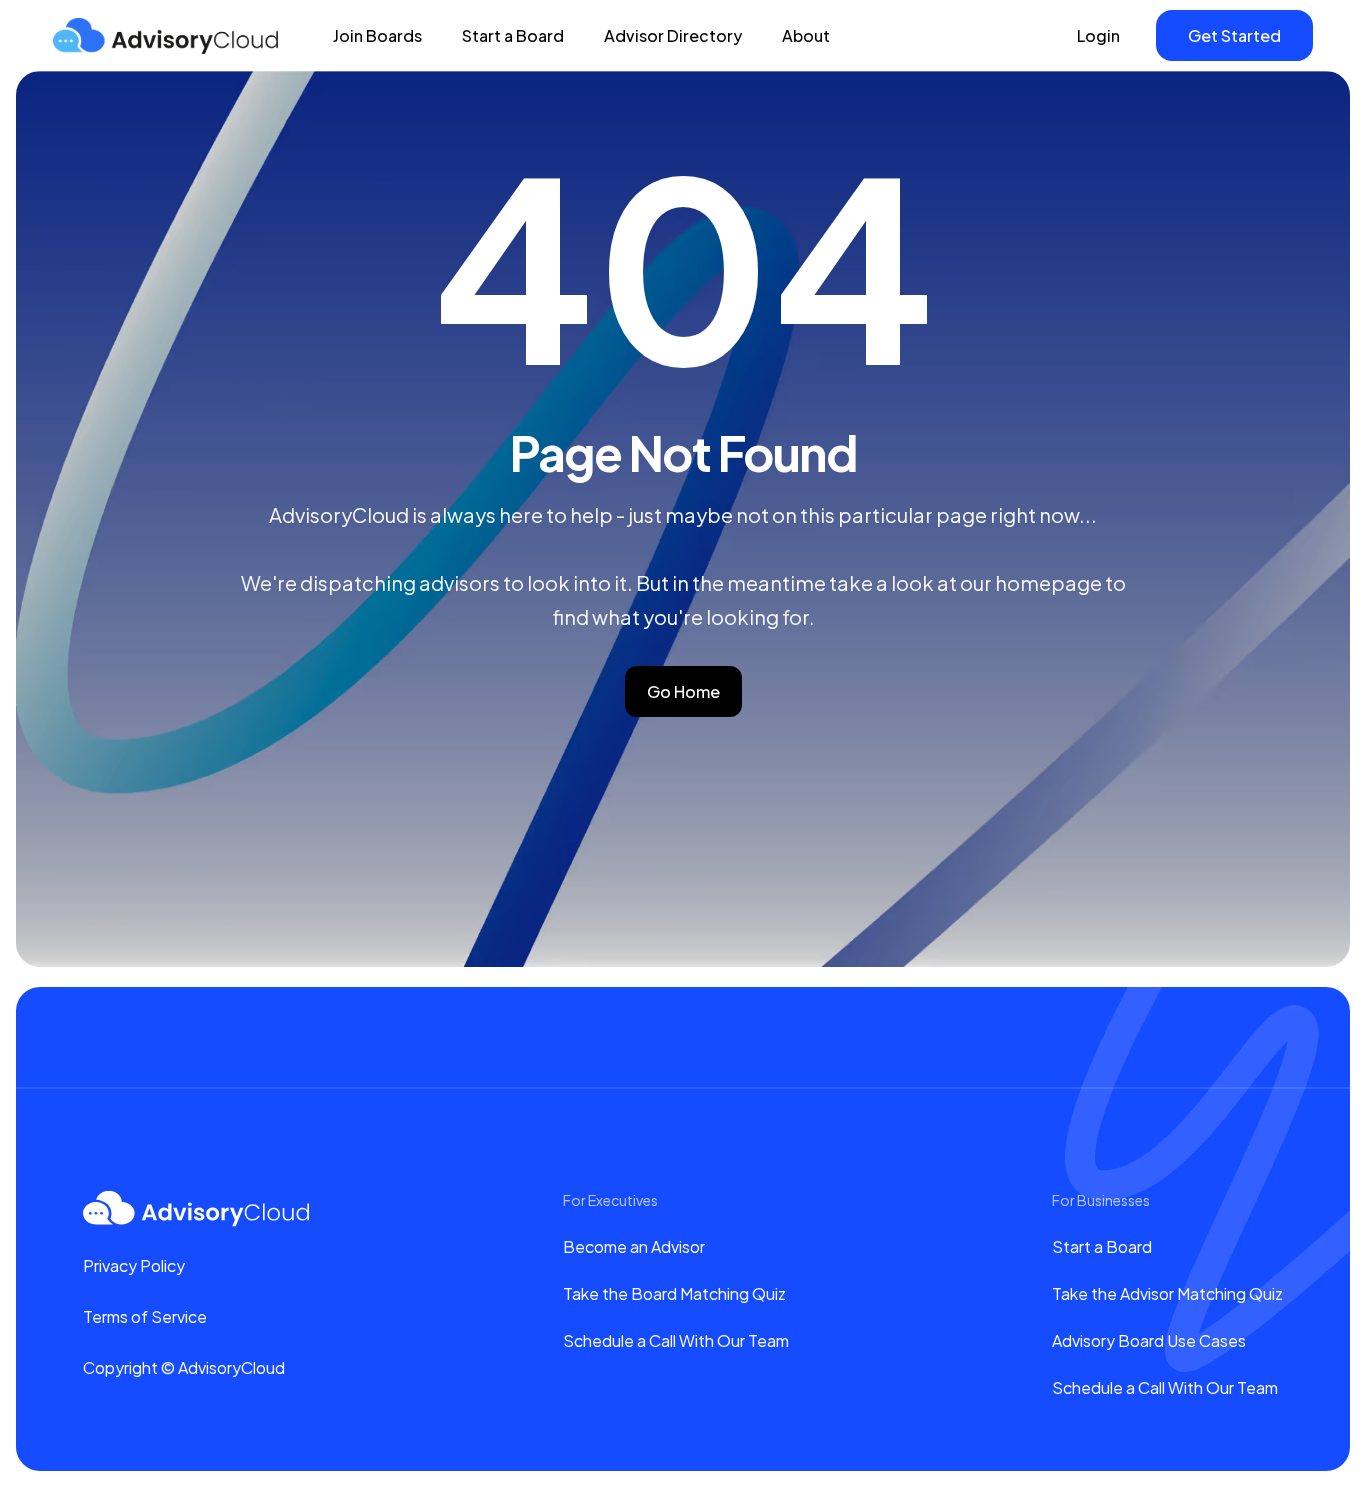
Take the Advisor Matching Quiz (1167, 1293)
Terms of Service (145, 1316)
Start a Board (513, 35)
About (806, 35)
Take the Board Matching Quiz (674, 1293)
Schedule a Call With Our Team (676, 1340)
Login (1098, 35)
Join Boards (377, 35)
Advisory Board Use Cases (1149, 1340)
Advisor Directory (673, 35)
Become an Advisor (634, 1246)
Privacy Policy (134, 1265)
